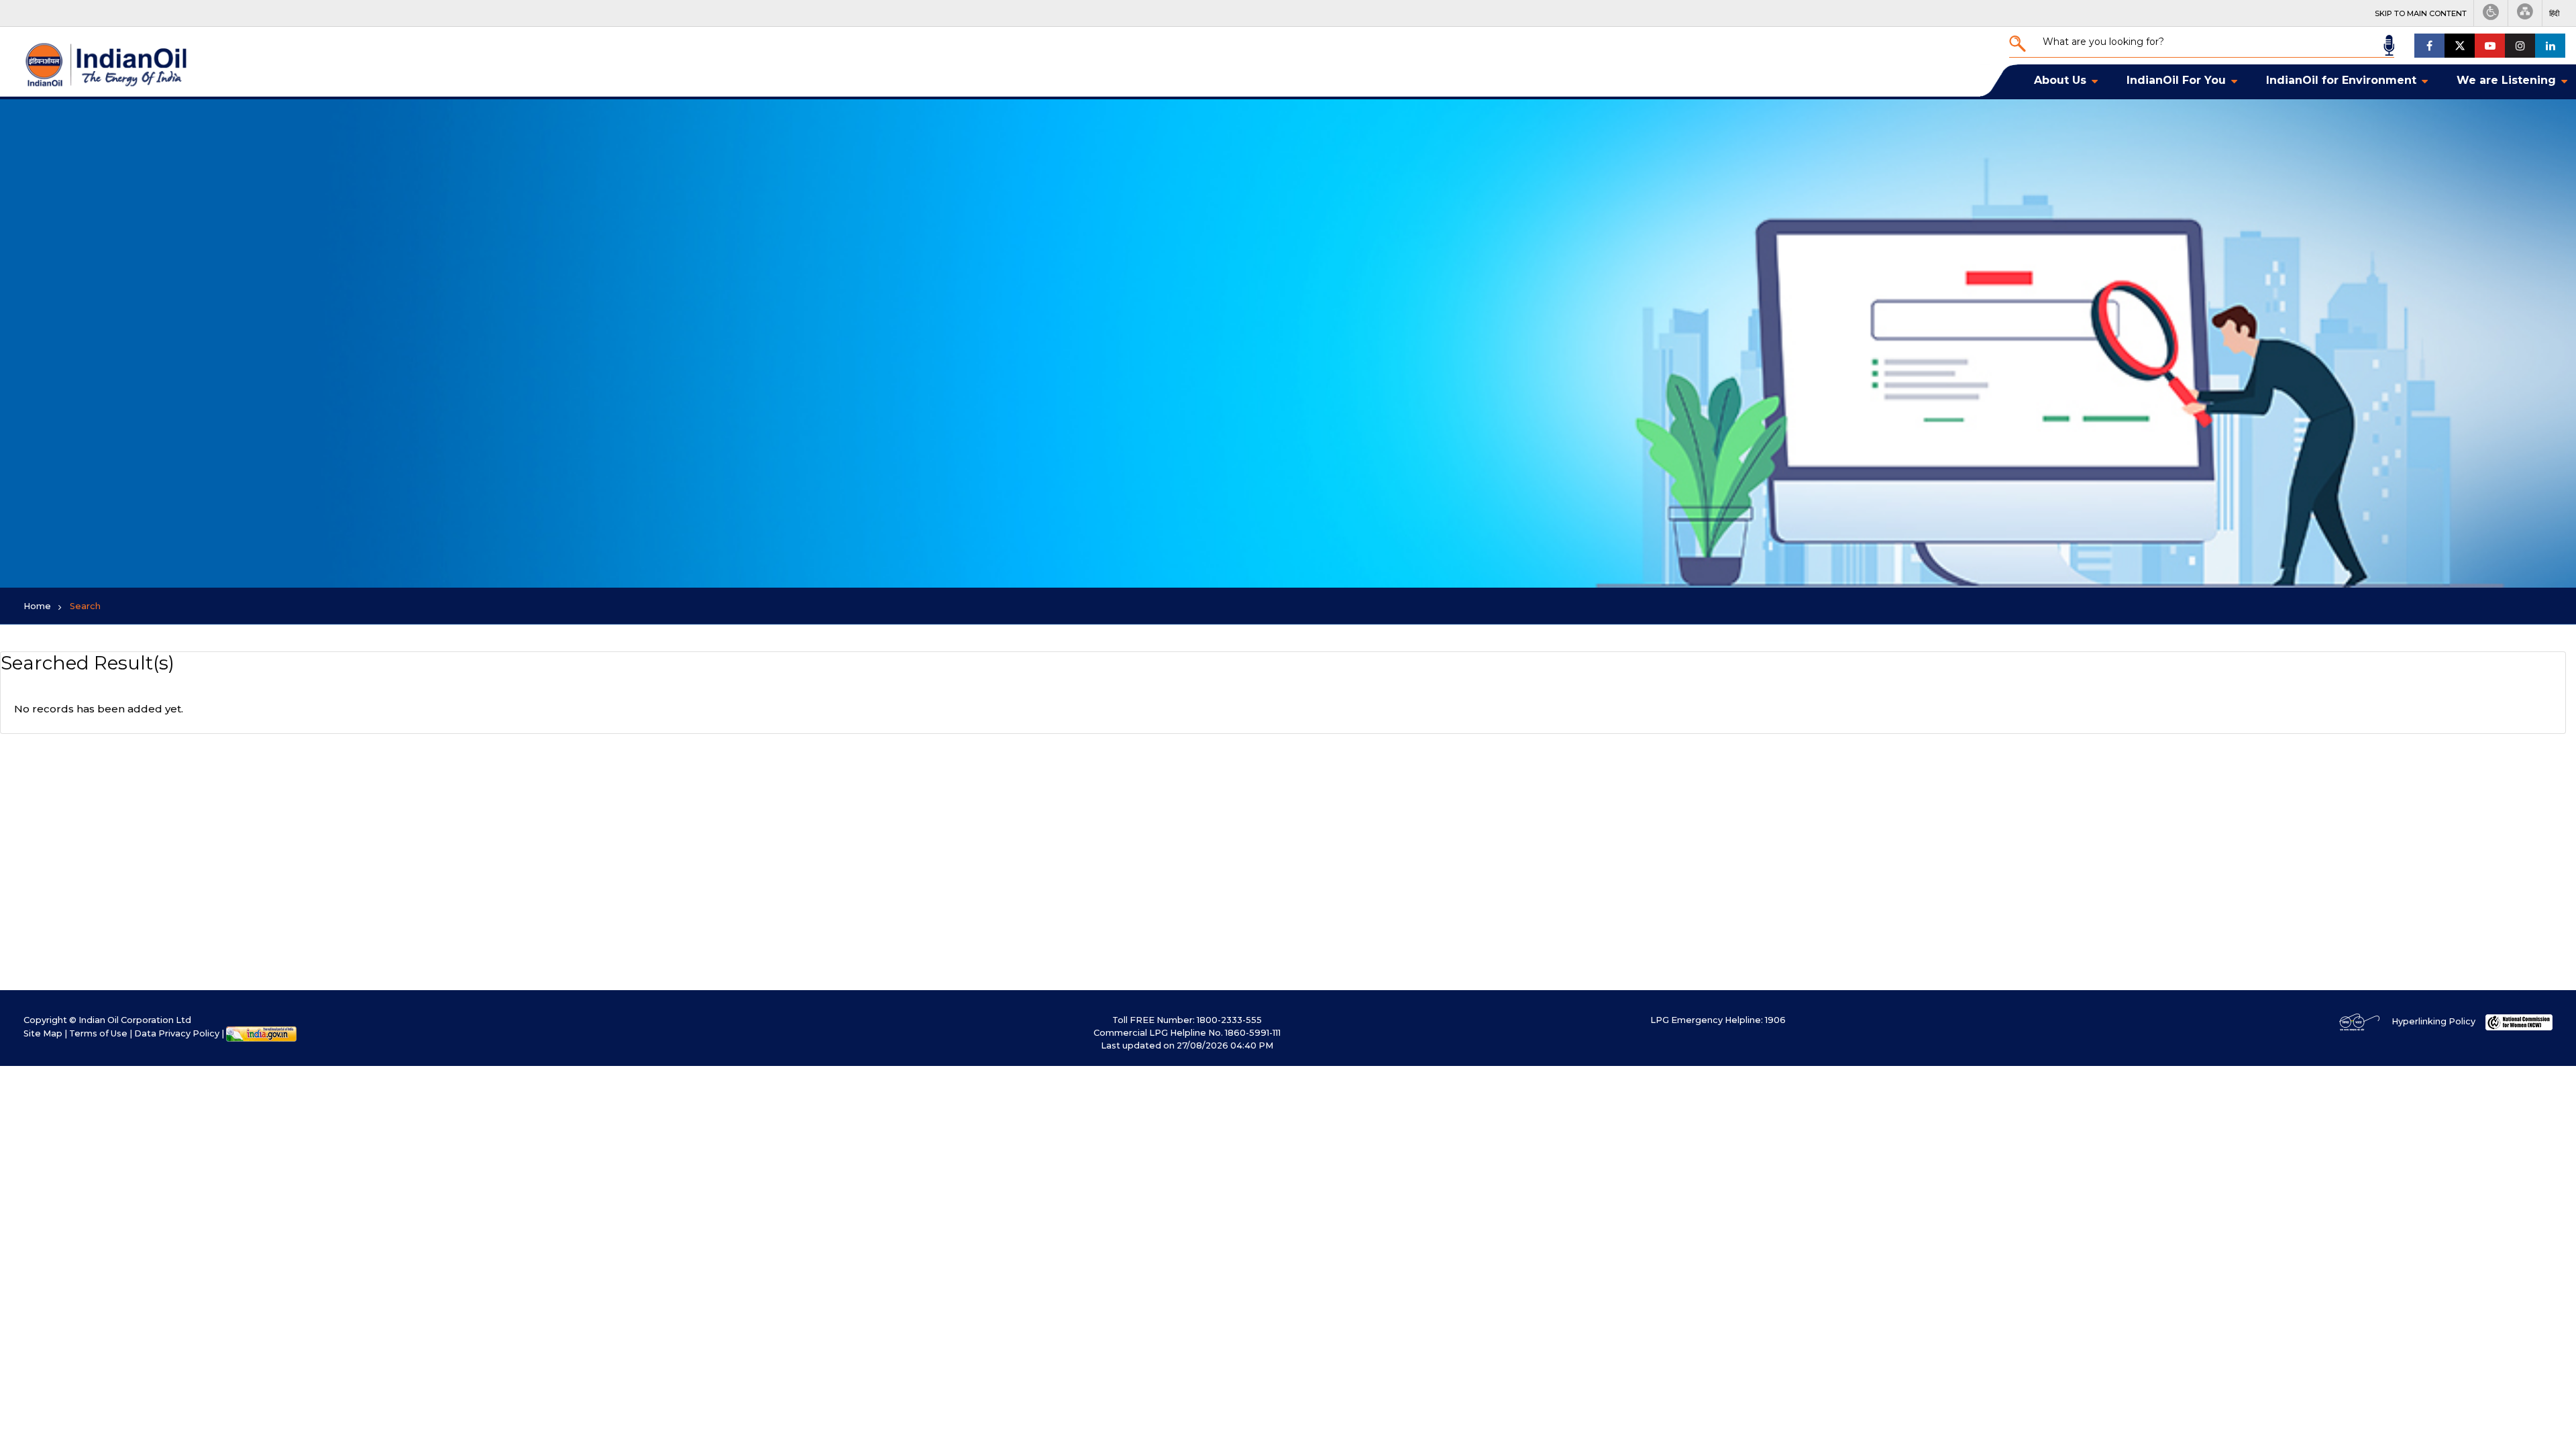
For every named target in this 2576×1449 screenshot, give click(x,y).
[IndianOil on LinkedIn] (2550, 46)
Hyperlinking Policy (2433, 1021)
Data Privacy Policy (177, 1033)
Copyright (45, 1020)
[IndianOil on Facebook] (2429, 46)
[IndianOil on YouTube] (2490, 46)
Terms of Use (98, 1033)
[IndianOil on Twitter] (2460, 46)
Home (37, 606)
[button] (2554, 13)
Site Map (43, 1033)
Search (85, 606)
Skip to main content (2421, 13)
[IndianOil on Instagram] (2520, 46)
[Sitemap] (2525, 13)
